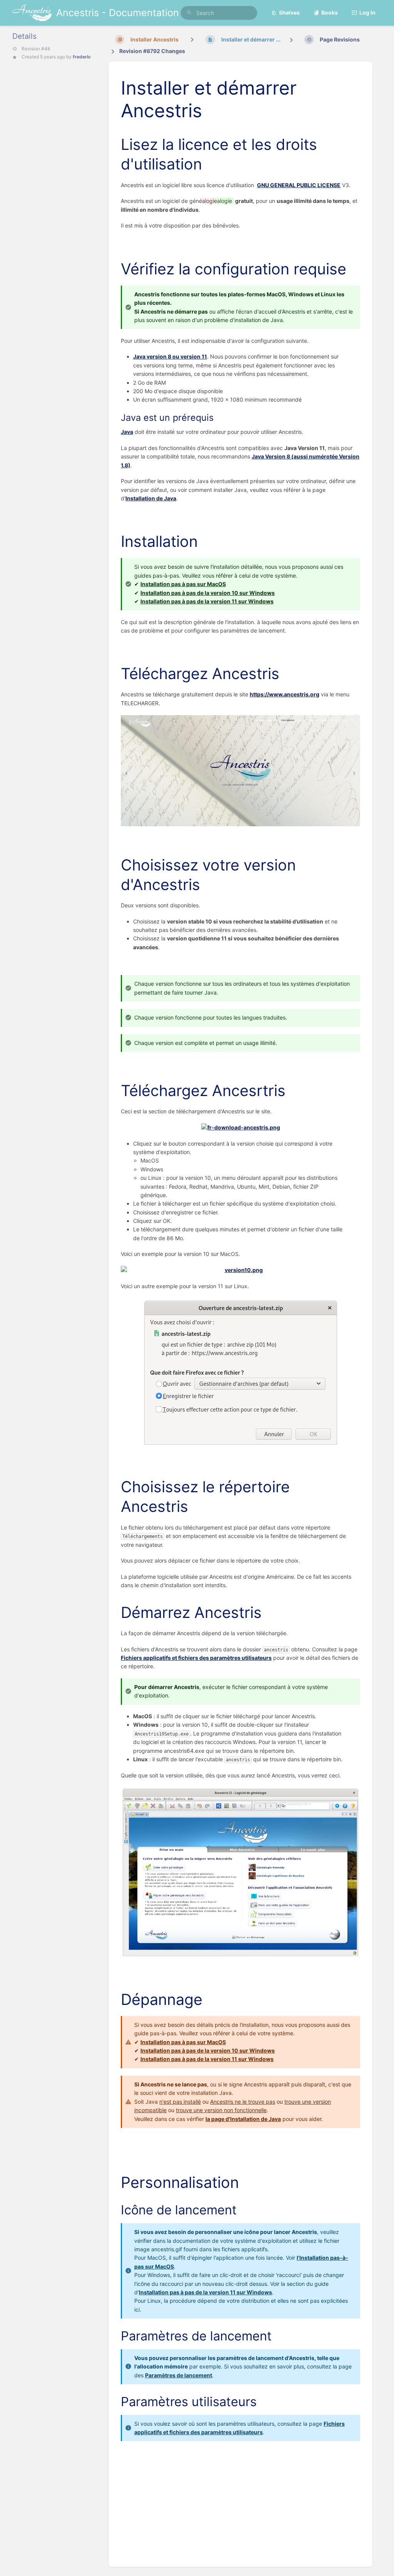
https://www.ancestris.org (285, 694)
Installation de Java (151, 498)
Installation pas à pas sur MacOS (183, 584)
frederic (82, 57)
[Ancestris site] (240, 771)
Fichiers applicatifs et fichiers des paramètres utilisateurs (196, 1658)
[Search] (189, 13)
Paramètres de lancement (179, 2375)
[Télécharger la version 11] (240, 1373)
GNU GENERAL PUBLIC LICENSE (299, 185)
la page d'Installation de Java (243, 2119)
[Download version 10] (240, 1270)
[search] (219, 13)
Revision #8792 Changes (152, 51)
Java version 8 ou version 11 (170, 356)
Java (127, 432)
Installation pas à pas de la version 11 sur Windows (207, 601)
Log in (367, 12)
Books (330, 12)
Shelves (289, 12)
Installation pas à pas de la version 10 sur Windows (208, 593)
